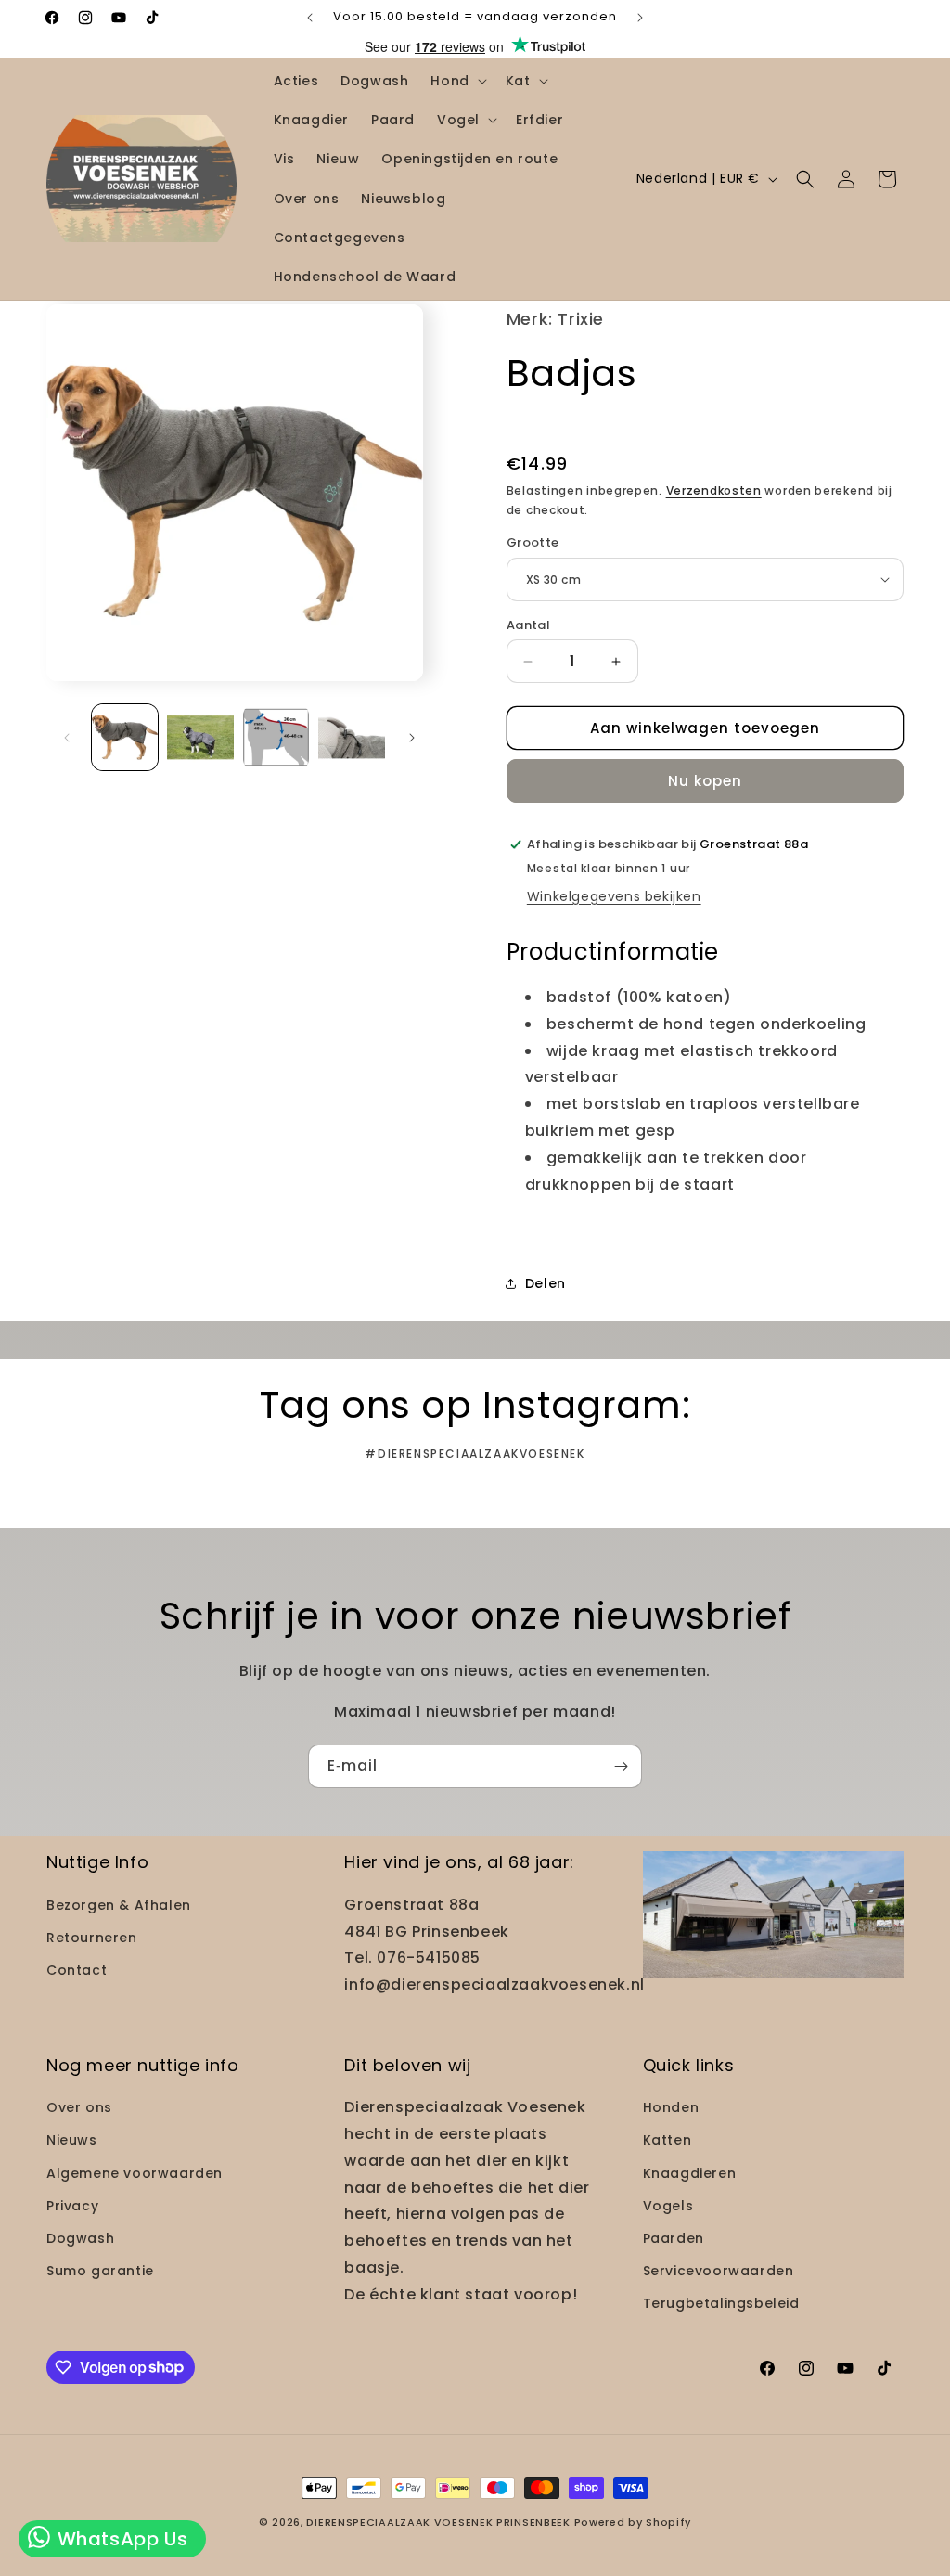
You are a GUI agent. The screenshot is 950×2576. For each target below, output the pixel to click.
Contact (77, 1970)
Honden (671, 2107)
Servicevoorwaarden (719, 2271)
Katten (668, 2140)
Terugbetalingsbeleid (721, 2303)
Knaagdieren (690, 2173)
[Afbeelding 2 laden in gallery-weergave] (200, 737)
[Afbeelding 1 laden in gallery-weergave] (125, 737)
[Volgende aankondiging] (640, 18)
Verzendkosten (714, 490)
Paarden (674, 2238)
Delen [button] (546, 1283)
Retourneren (92, 1938)
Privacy (72, 2206)
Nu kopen (705, 781)
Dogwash (80, 2238)
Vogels (668, 2206)
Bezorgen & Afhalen (119, 1905)
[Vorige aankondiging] (310, 18)
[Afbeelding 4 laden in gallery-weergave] (351, 737)
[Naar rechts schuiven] (412, 738)
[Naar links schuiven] (67, 738)
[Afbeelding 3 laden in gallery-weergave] (276, 737)
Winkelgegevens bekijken (614, 896)
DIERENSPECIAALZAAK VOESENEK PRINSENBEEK (438, 2522)
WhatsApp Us (120, 2539)
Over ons (79, 2107)
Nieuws (72, 2140)
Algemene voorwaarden (135, 2173)
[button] (456, 81)
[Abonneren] (621, 1766)
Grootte (533, 542)
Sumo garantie (100, 2271)
